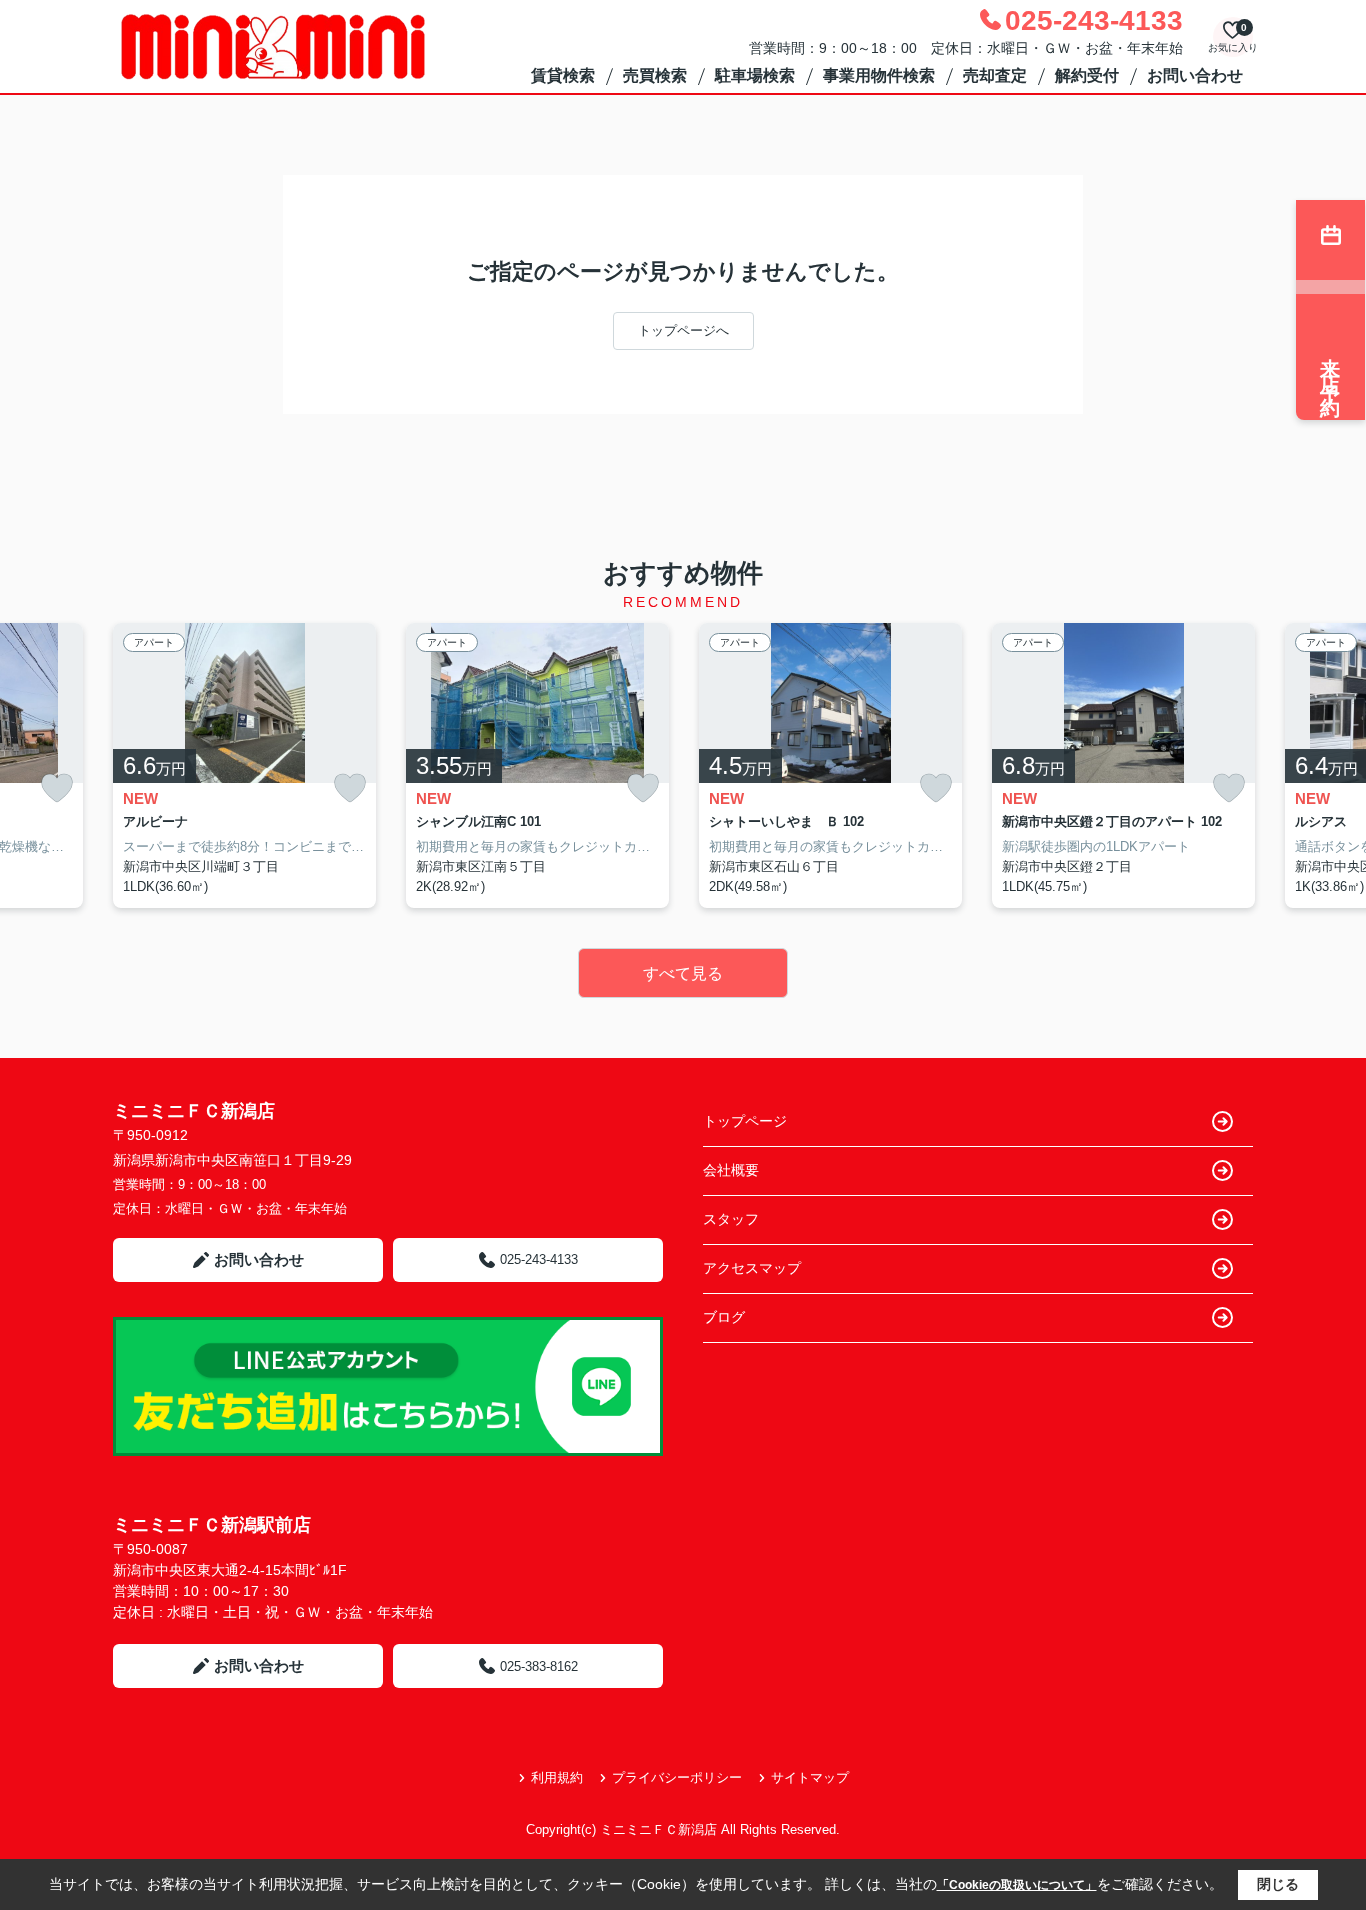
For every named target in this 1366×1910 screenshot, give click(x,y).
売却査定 (995, 75)
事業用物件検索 (879, 75)
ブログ (724, 1317)
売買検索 (655, 75)
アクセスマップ (752, 1268)
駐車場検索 (755, 75)
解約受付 (1087, 75)
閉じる (1278, 1884)
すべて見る (683, 973)
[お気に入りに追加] (57, 788)
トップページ (745, 1121)
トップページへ (683, 330)
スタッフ (731, 1219)
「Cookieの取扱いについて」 (1017, 1885)
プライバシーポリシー (677, 1777)
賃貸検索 (563, 75)
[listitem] (244, 766)
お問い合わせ (1195, 75)
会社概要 (731, 1170)
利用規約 (557, 1777)
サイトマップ (810, 1777)
